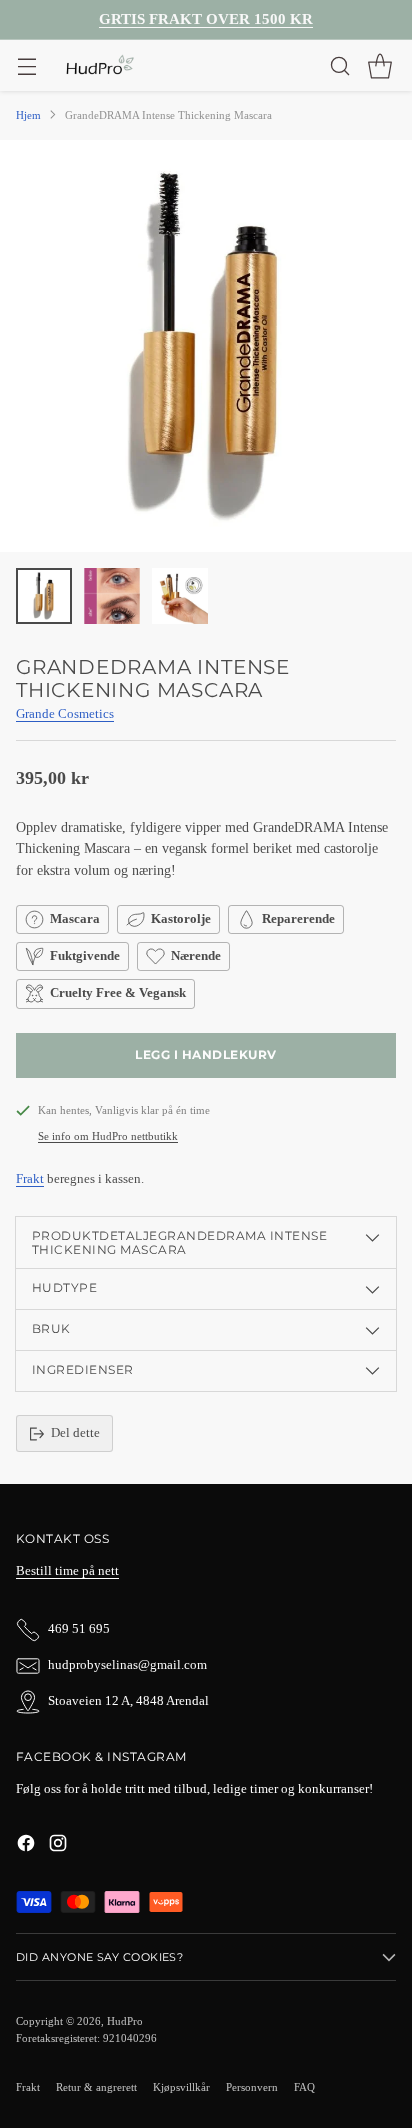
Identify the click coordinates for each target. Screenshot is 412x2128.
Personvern (252, 2087)
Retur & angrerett (96, 2087)
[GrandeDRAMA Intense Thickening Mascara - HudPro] (206, 346)
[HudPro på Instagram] (58, 1846)
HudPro (125, 2021)
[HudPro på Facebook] (26, 1846)
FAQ (304, 2087)
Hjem (28, 115)
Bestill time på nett (67, 1571)
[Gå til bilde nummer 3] (180, 596)
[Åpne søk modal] (339, 65)
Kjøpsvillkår (181, 2087)
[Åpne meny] (26, 65)
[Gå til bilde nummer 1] (44, 596)
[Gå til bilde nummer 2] (112, 596)
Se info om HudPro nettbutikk (108, 1136)
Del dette (75, 1433)
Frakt (30, 1179)
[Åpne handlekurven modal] (379, 65)
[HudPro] (99, 66)
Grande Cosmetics (65, 714)
